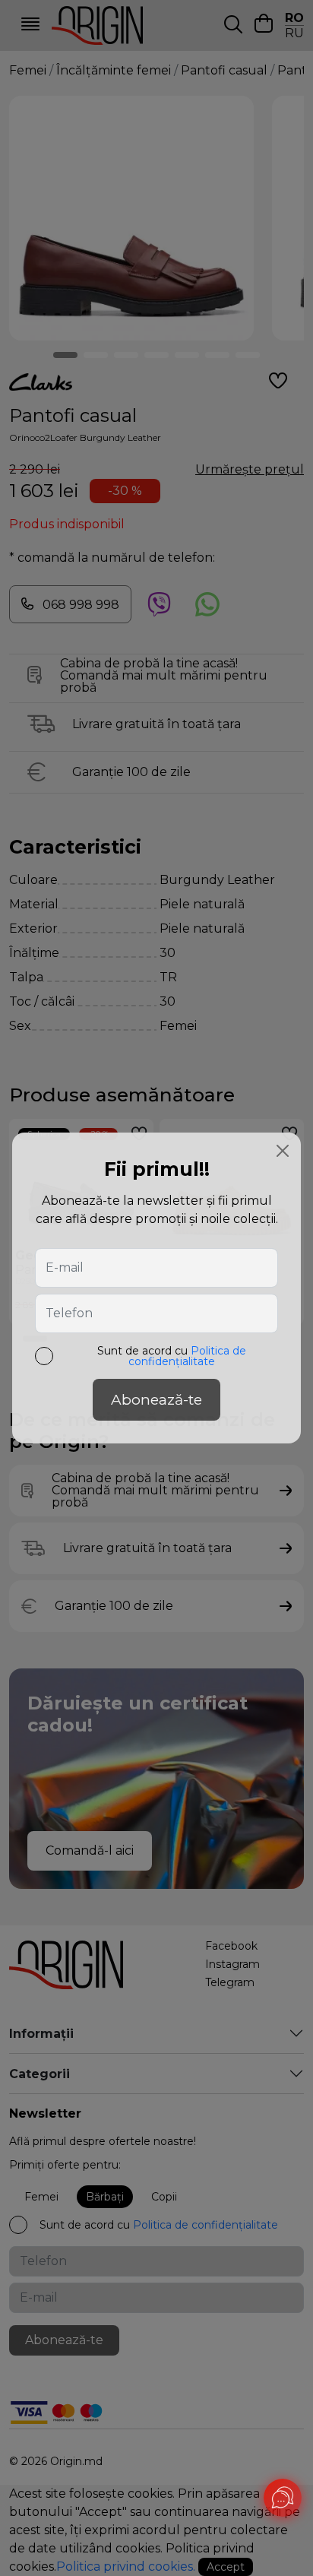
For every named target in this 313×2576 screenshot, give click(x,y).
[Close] (283, 1151)
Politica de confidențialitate (187, 1356)
